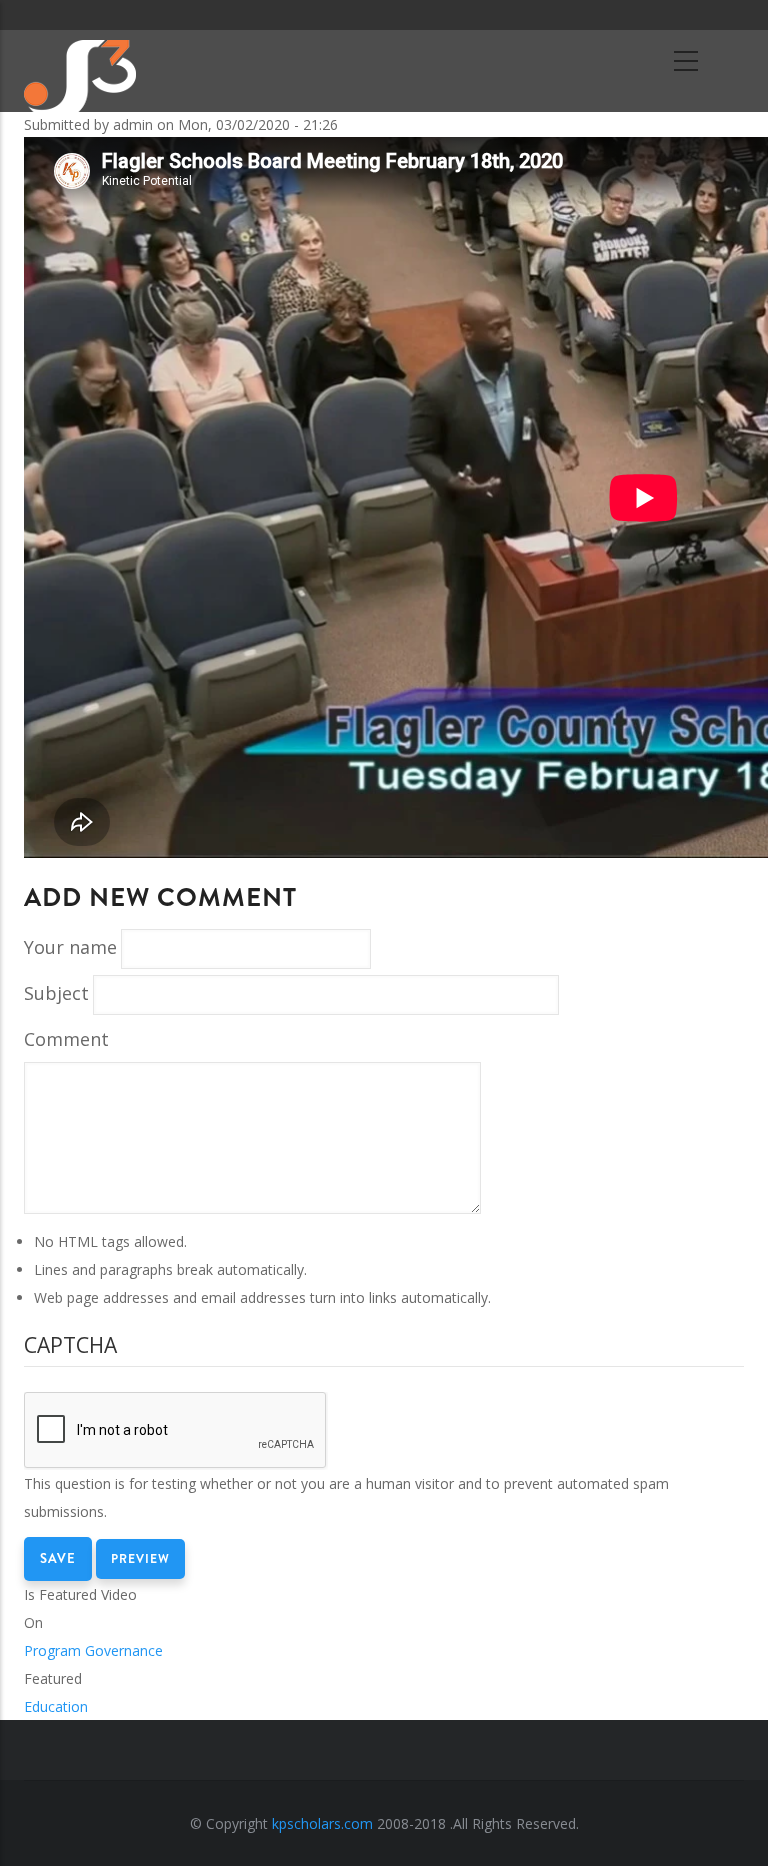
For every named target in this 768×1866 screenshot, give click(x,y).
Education (56, 1706)
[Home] (101, 70)
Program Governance (93, 1650)
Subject (56, 993)
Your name (70, 947)
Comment (66, 1039)
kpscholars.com (322, 1823)
